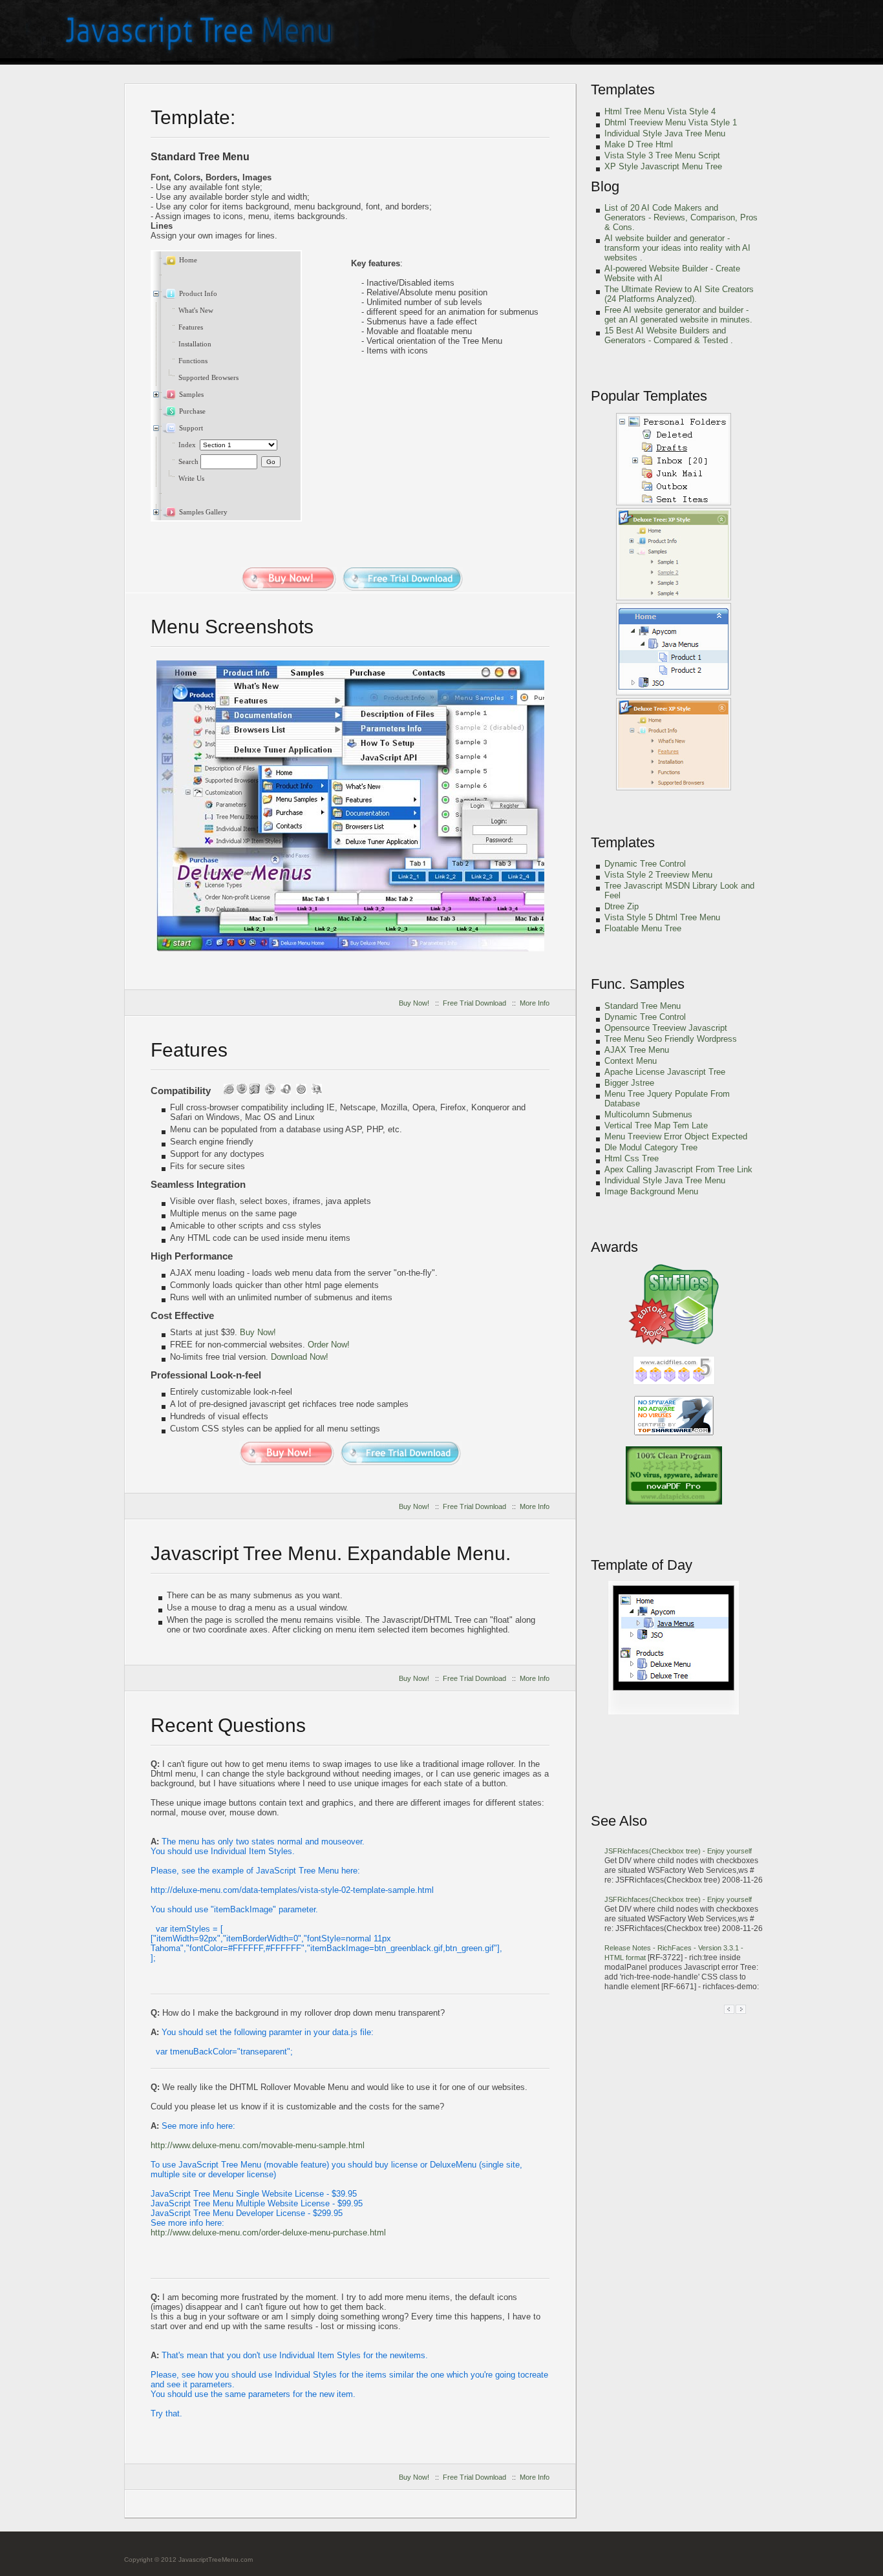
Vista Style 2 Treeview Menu (658, 875)
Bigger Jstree (629, 1083)
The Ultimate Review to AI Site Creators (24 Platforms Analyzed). (679, 294)
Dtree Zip (622, 906)
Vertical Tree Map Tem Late (656, 1125)
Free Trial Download (474, 1003)
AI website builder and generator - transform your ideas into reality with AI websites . (677, 248)
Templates (623, 90)
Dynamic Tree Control (645, 864)
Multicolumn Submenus (648, 1114)
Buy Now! (414, 1003)
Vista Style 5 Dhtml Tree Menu (662, 917)
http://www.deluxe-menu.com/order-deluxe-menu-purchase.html (268, 2233)
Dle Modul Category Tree (651, 1147)
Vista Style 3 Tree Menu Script (662, 155)
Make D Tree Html (639, 144)
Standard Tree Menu (643, 1006)
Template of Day (642, 1565)
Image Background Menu (651, 1191)
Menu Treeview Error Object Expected (676, 1136)
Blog (605, 186)
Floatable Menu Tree (643, 928)
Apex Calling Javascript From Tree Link (678, 1169)
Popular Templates (649, 396)
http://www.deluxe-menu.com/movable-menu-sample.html (258, 2145)
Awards (614, 1247)
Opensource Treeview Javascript (666, 1028)
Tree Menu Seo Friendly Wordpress (671, 1039)
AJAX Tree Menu (637, 1050)
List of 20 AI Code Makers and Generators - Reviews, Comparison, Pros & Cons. (681, 217)
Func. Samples (638, 984)
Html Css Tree (632, 1158)
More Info (535, 1003)
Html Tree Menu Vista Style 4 (660, 111)
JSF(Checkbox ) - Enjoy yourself (678, 1851)
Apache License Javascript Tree (665, 1072)
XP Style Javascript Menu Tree (663, 166)
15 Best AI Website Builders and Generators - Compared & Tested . (669, 335)
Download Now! (300, 1357)
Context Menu (631, 1061)
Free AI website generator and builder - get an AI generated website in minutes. (678, 315)
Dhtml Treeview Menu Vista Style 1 (671, 122)
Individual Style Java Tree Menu (665, 133)
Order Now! (329, 1345)
